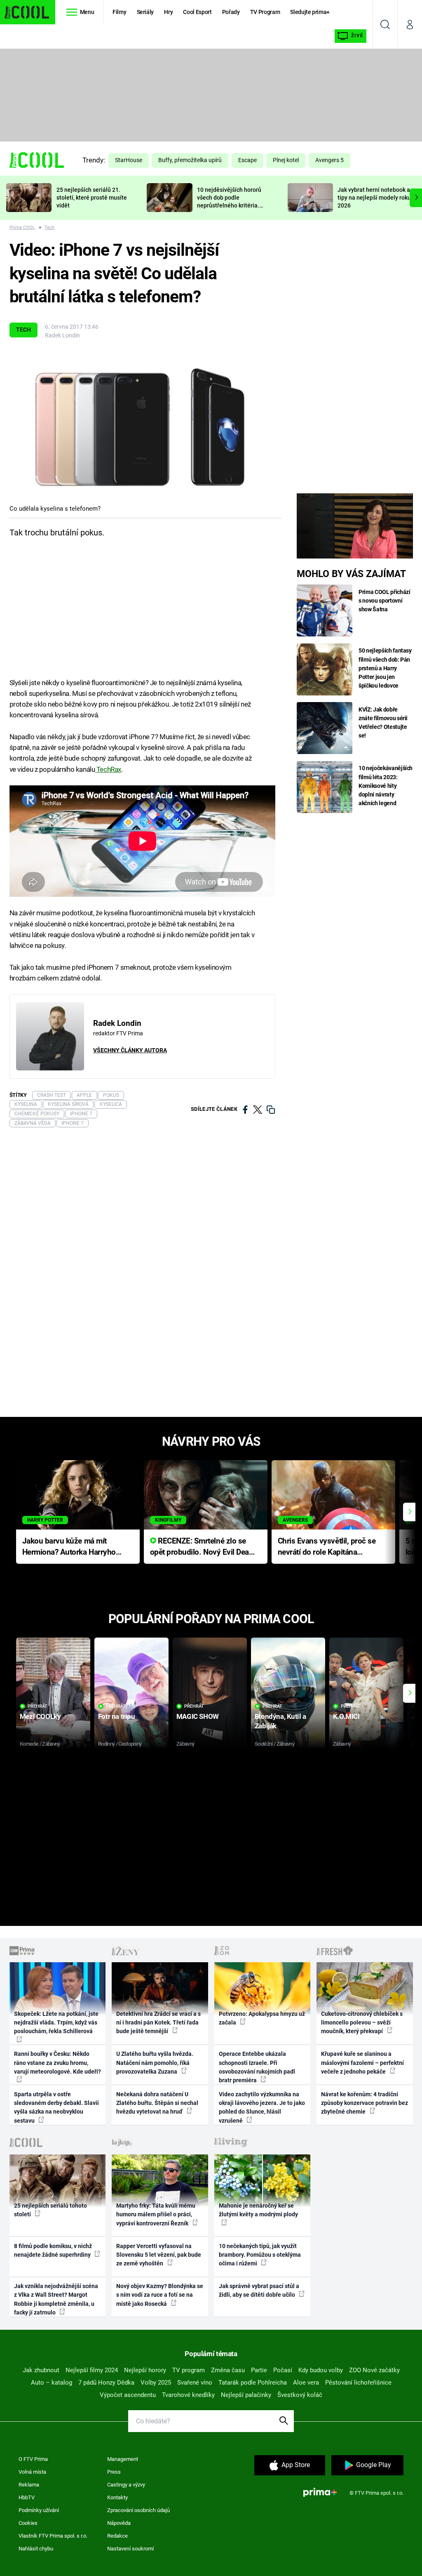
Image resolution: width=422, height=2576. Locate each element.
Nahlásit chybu (36, 2549)
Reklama (29, 2485)
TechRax (108, 769)
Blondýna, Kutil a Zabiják (280, 1721)
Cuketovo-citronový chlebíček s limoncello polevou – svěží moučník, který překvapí (362, 2023)
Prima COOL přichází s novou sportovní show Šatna (384, 601)
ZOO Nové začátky (374, 2370)
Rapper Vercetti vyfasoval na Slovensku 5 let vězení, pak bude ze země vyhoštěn (159, 2255)
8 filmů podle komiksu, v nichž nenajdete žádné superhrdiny (53, 2250)
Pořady (231, 12)
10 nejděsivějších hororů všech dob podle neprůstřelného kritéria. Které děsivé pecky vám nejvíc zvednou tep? (229, 205)
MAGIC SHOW (198, 1716)
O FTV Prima (33, 2459)
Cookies (28, 2523)
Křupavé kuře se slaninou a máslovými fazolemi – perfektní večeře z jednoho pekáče (362, 2063)
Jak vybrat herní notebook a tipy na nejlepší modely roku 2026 (374, 198)
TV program (189, 2370)
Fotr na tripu (117, 1716)
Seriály (145, 12)
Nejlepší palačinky (246, 2395)
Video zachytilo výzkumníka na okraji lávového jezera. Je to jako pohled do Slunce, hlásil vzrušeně (262, 2107)
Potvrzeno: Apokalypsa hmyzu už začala (262, 2018)
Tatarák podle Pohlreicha (253, 2383)
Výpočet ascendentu (128, 2395)
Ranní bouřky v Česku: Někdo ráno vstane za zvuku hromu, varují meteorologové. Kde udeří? (57, 2063)
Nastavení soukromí (130, 2549)
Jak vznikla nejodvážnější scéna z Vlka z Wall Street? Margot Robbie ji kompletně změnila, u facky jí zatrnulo (56, 2299)
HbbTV (27, 2497)
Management (123, 2459)
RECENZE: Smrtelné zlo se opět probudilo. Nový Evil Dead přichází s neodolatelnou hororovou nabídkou (202, 1547)
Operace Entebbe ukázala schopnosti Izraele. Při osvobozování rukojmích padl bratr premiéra (257, 2067)
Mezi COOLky (40, 1716)
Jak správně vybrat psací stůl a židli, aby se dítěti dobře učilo (259, 2290)
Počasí (283, 2370)
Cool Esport (197, 12)
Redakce (117, 2536)
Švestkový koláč (300, 2395)
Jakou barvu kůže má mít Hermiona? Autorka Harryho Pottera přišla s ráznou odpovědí (69, 1547)
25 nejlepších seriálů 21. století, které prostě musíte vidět (92, 198)
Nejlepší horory (145, 2370)
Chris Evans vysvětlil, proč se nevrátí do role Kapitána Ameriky (327, 1547)
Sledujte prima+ (310, 12)
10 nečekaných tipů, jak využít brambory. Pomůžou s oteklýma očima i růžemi (260, 2255)
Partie (259, 2370)
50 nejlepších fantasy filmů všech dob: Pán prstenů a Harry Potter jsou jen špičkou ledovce (385, 668)
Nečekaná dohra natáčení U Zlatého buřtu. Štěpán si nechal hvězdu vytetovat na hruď (157, 2103)
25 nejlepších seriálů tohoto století (50, 2210)
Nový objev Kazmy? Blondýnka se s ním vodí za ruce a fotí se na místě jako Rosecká (160, 2295)
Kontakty (117, 2497)
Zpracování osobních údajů (138, 2510)
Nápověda (119, 2523)
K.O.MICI (346, 1716)
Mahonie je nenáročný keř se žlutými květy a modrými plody (258, 2210)
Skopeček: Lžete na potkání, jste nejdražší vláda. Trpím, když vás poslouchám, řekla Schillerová (56, 2023)
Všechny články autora (130, 1050)
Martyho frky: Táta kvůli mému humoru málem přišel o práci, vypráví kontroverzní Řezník (156, 2214)
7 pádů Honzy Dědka (106, 2383)
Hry (168, 12)
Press (114, 2472)
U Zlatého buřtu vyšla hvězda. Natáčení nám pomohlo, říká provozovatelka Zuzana (155, 2063)
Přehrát (38, 1706)
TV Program (265, 12)
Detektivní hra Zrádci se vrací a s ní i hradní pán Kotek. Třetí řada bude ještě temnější (158, 2023)
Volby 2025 (156, 2383)
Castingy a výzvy (126, 2485)
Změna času (228, 2370)
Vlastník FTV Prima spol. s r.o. (53, 2536)
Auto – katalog (52, 2383)
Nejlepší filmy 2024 (92, 2370)
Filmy (119, 12)
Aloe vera (306, 2383)
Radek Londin (62, 335)
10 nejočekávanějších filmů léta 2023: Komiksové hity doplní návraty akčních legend (386, 785)
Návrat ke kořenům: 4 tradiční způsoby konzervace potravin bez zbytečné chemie (365, 2103)
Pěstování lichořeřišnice (358, 2383)
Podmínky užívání (39, 2510)
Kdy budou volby (321, 2370)
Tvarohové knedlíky (188, 2395)
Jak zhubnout (41, 2370)
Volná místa (32, 2472)
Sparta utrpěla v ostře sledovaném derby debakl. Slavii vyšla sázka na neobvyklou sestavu (56, 2107)
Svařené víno (195, 2383)
